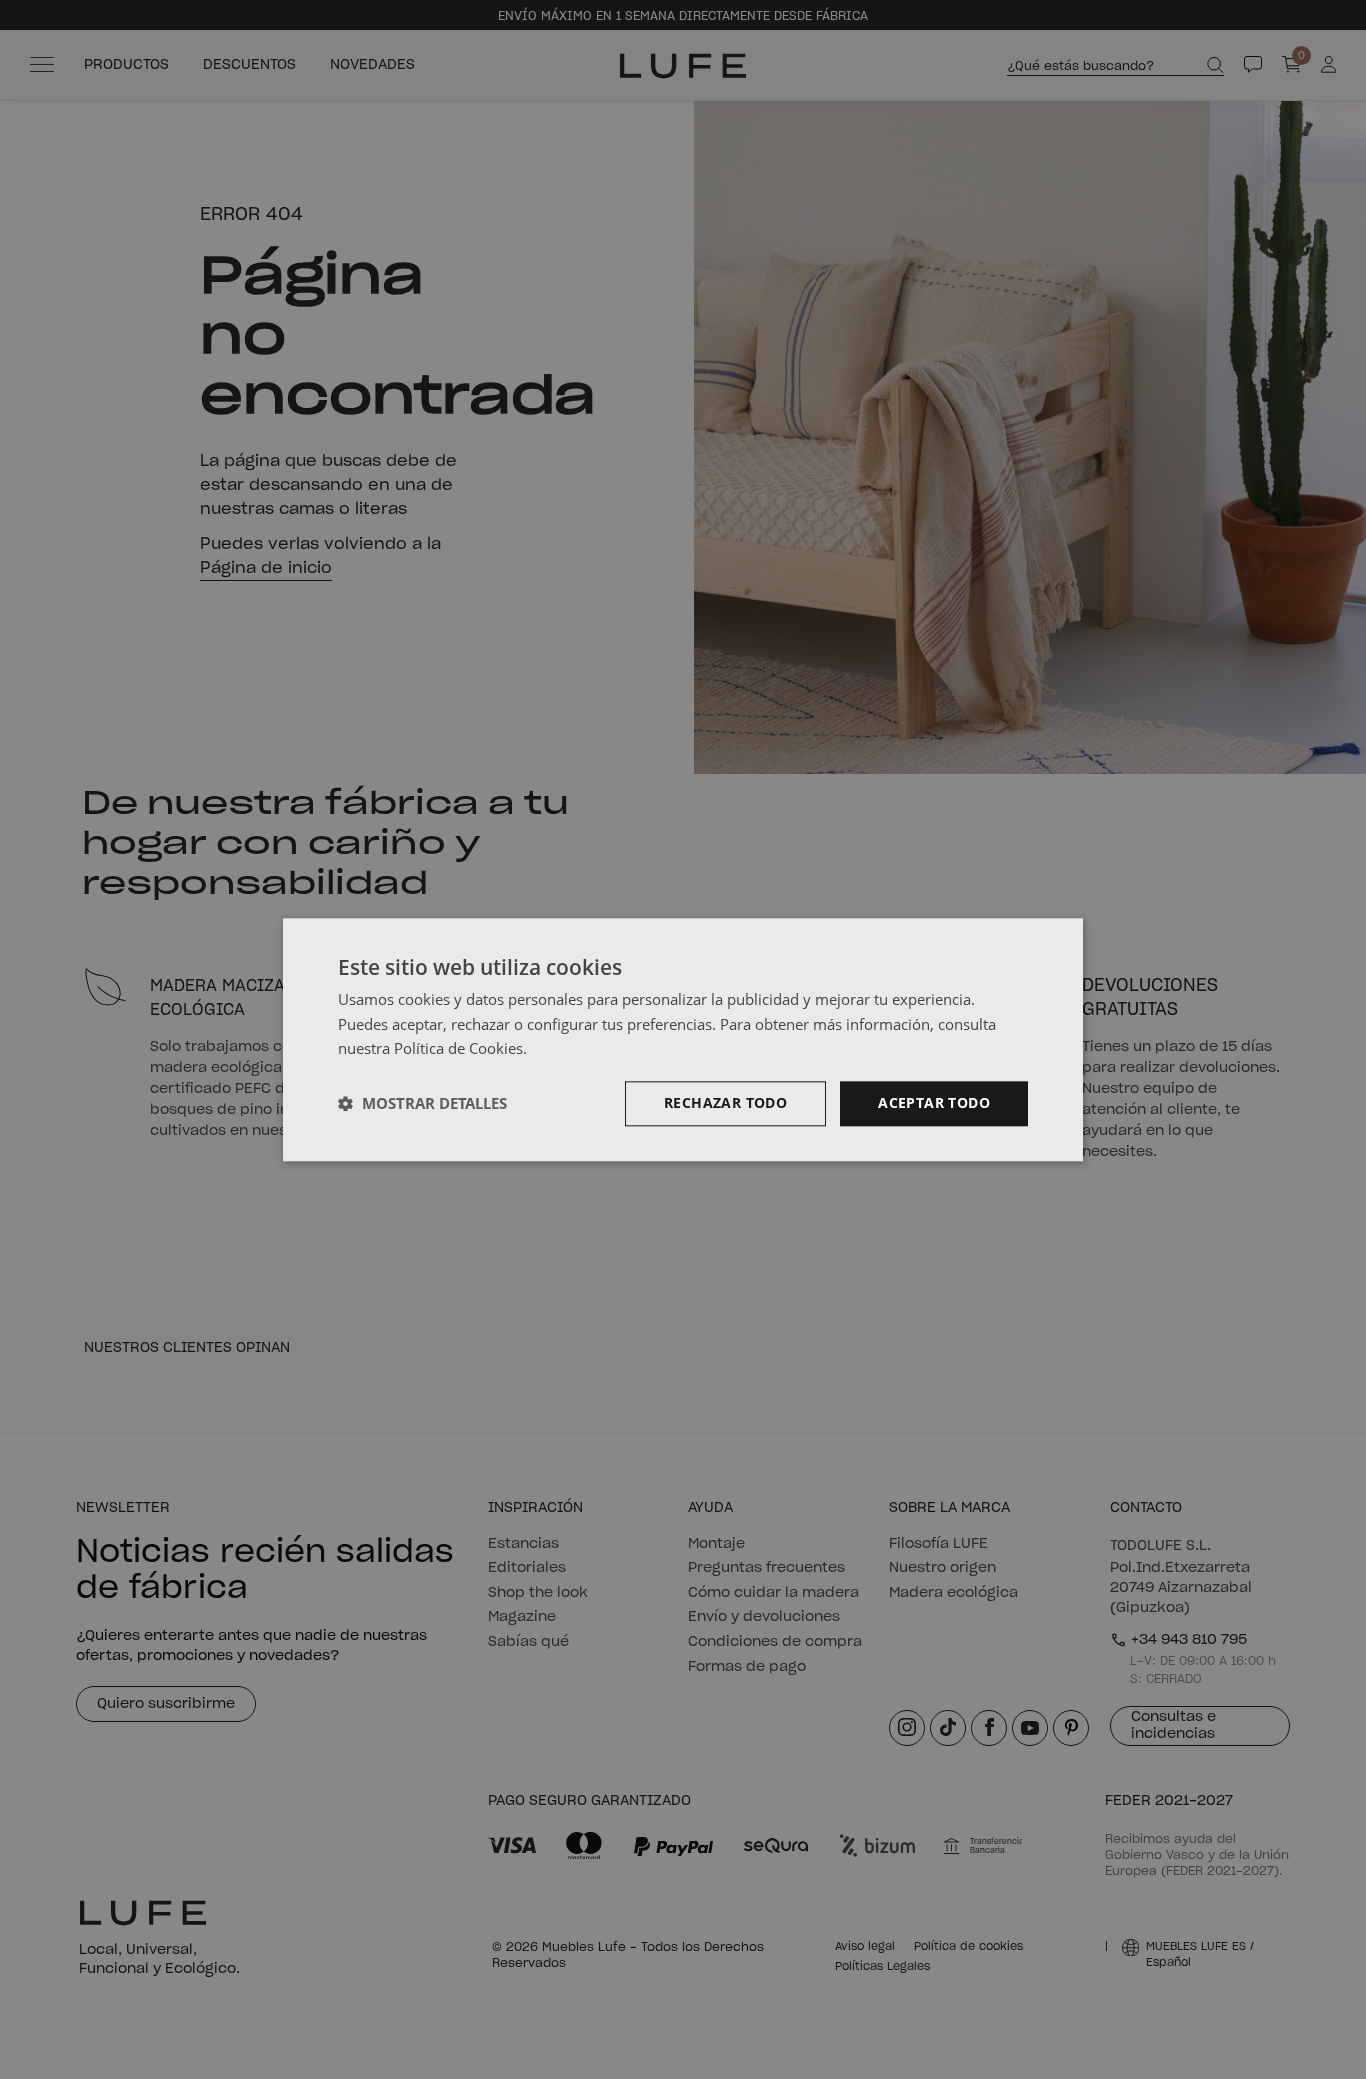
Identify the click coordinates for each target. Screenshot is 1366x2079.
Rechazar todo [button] (725, 1102)
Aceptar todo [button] (934, 1102)
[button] (422, 1104)
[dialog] (683, 1039)
